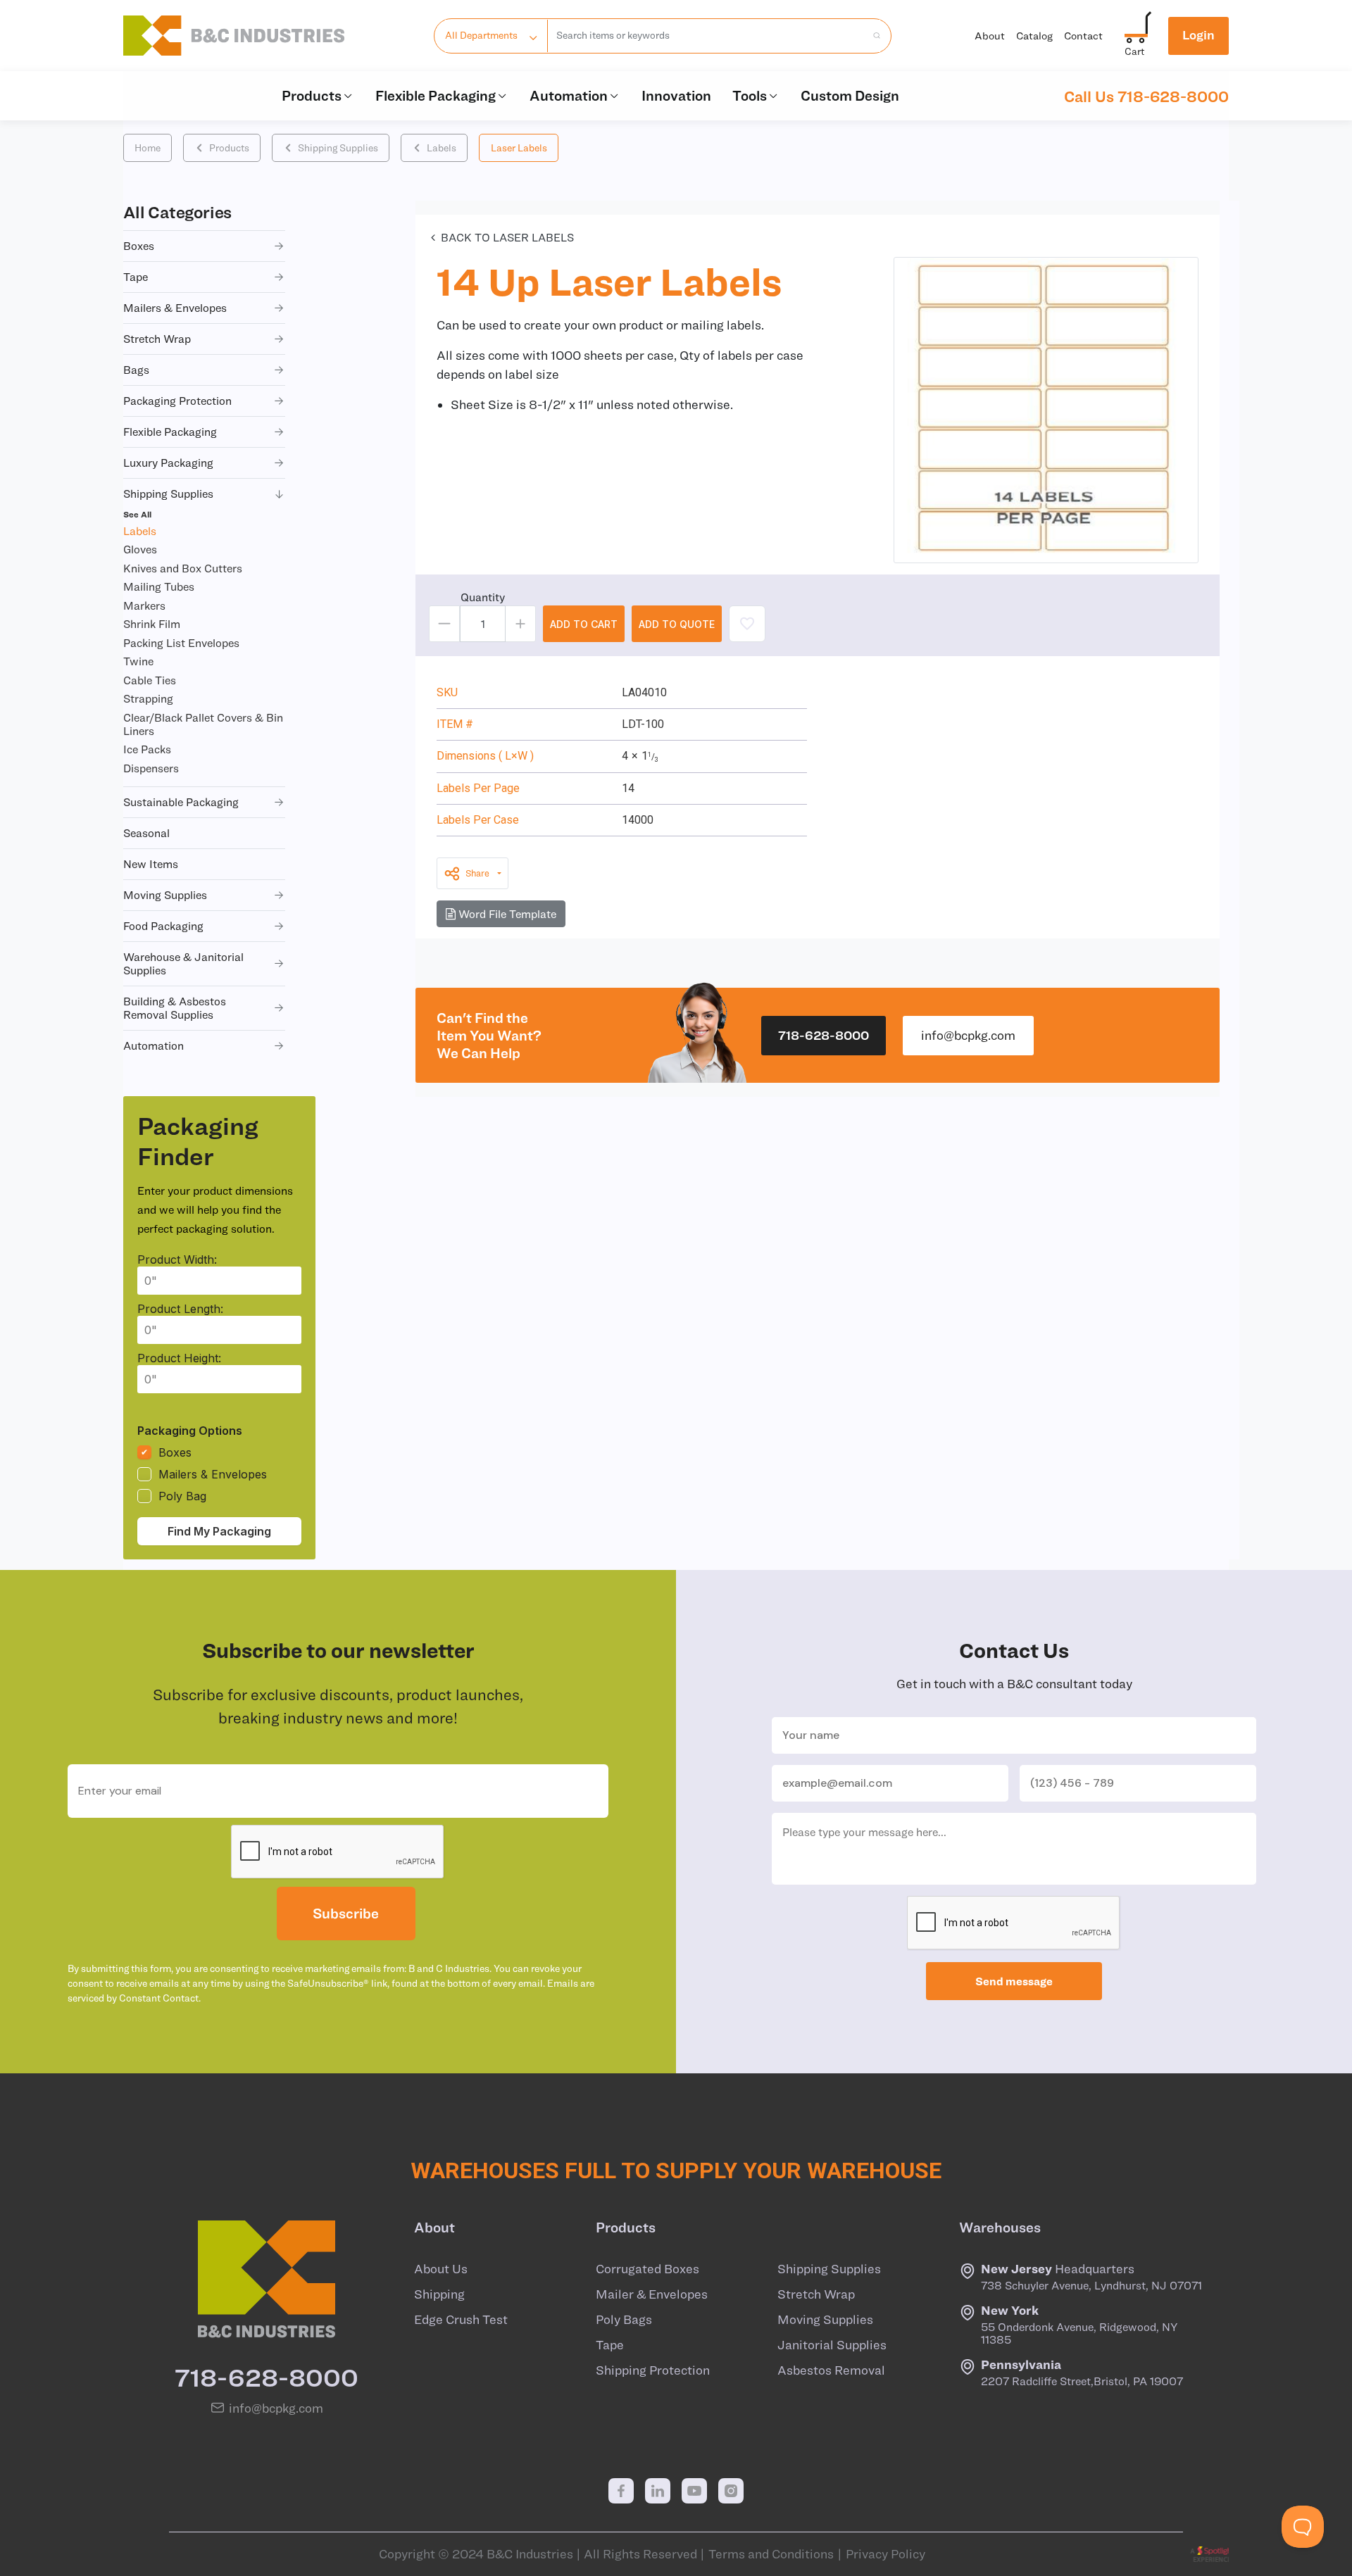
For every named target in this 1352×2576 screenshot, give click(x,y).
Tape (610, 2345)
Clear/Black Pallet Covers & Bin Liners (203, 724)
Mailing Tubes (159, 586)
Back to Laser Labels (507, 237)
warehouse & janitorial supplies (183, 963)
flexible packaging (170, 432)
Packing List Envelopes (181, 643)
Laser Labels (519, 148)
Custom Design (850, 95)
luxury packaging (168, 463)
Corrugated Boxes (647, 2269)
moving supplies (165, 895)
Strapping (148, 698)
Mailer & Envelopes (652, 2294)
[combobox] (707, 36)
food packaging (163, 926)
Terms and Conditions (771, 2554)
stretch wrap (157, 339)
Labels (442, 148)
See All (137, 514)
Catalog (1034, 36)
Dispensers (151, 768)
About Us (441, 2269)
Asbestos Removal (831, 2370)
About (990, 36)
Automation (569, 95)
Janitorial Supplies (832, 2345)
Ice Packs (147, 749)
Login (1198, 35)
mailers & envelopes (175, 308)
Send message (1014, 1981)
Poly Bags (624, 2320)
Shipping (439, 2294)
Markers (144, 605)
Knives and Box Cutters (183, 568)
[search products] (872, 36)
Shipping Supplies (338, 148)
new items (151, 864)
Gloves (140, 549)
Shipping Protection (653, 2370)
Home (148, 148)
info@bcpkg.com (968, 1035)
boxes (139, 246)
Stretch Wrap (816, 2294)
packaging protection (177, 401)
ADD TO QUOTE (677, 624)
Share (477, 873)
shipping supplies (168, 494)
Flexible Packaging (436, 95)
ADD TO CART (584, 624)
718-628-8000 (824, 1035)
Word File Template (506, 914)
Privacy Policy (885, 2554)
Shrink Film (152, 624)
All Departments (481, 35)
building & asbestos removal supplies (175, 1008)
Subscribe (346, 1913)
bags (136, 370)
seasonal (146, 833)
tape (136, 277)
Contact (1083, 36)
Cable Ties (150, 680)
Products (312, 95)
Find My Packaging (219, 1531)
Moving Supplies (825, 2320)
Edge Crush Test (461, 2320)
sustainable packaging (181, 802)
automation (154, 1045)
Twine (138, 661)
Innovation (676, 95)
